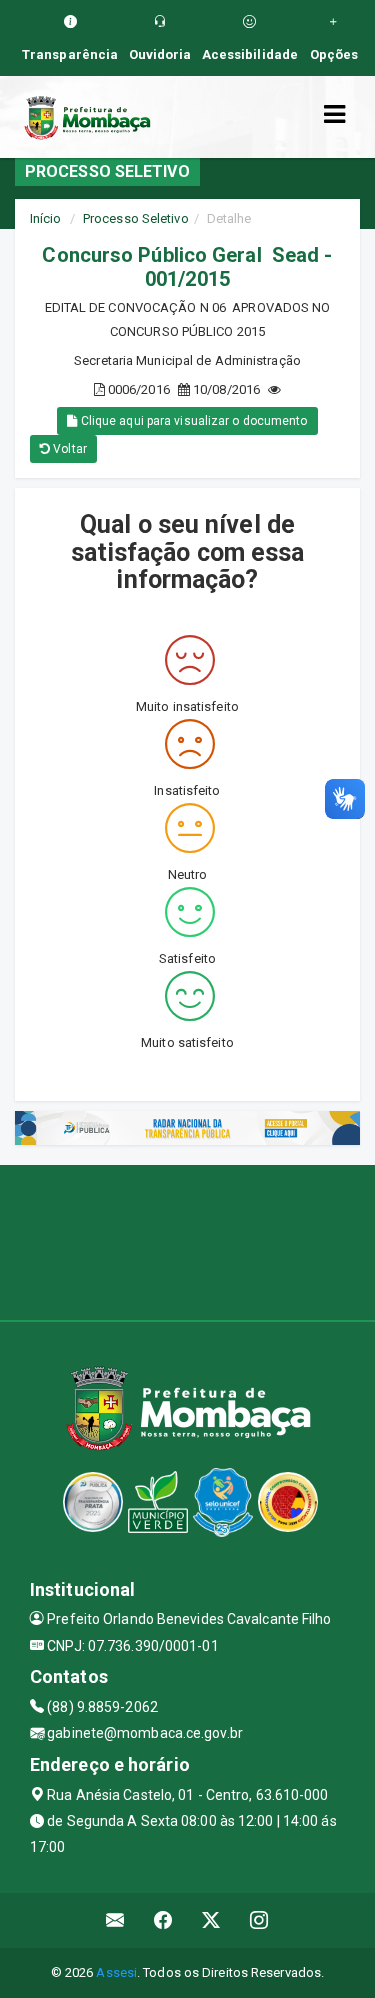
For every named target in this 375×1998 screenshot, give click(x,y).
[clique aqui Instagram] (259, 1920)
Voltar (68, 449)
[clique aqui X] (211, 1920)
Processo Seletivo (136, 218)
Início (46, 218)
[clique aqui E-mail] (115, 1920)
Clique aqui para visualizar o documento (193, 421)
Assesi (116, 1972)
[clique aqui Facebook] (163, 1920)
